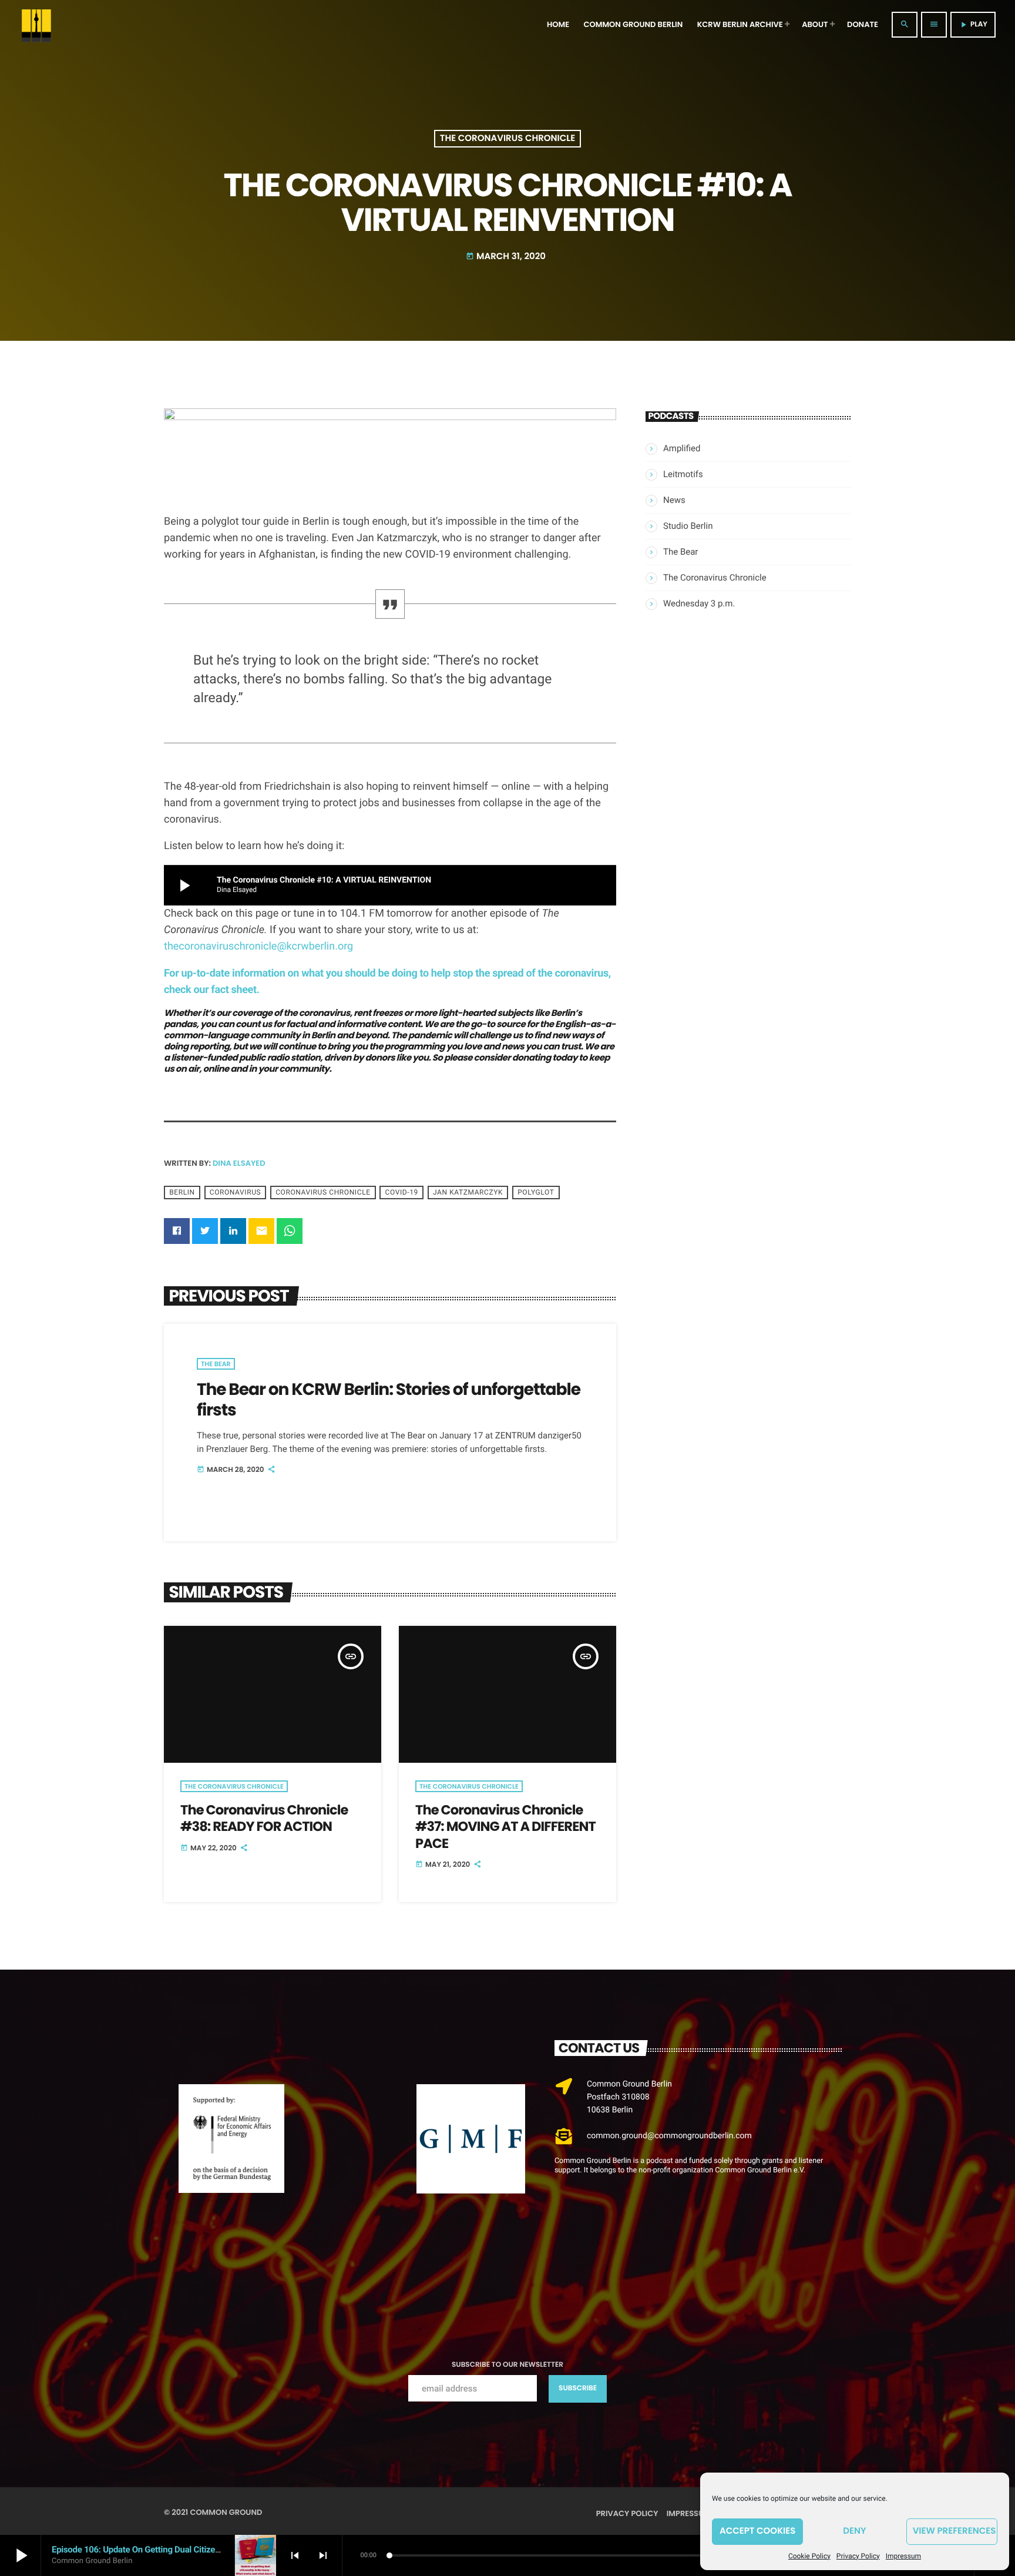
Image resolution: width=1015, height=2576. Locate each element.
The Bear (216, 1364)
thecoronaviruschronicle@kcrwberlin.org (258, 946)
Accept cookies (757, 2531)
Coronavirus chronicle (323, 1192)
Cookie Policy (809, 2556)
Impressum (903, 2556)
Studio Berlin (688, 526)
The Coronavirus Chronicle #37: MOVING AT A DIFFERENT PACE (505, 1827)
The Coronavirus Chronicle (508, 139)
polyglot (536, 1192)
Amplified (682, 448)
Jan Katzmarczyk (468, 1192)
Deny (854, 2531)
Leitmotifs (683, 474)
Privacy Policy (858, 2556)
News (674, 500)
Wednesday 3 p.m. (699, 603)
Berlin (182, 1192)
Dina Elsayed (239, 1163)
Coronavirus (236, 1192)
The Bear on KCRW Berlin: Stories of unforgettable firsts (389, 1399)
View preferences (954, 2531)
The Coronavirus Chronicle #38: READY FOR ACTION (264, 1818)
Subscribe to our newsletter (508, 2365)
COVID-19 (402, 1192)
